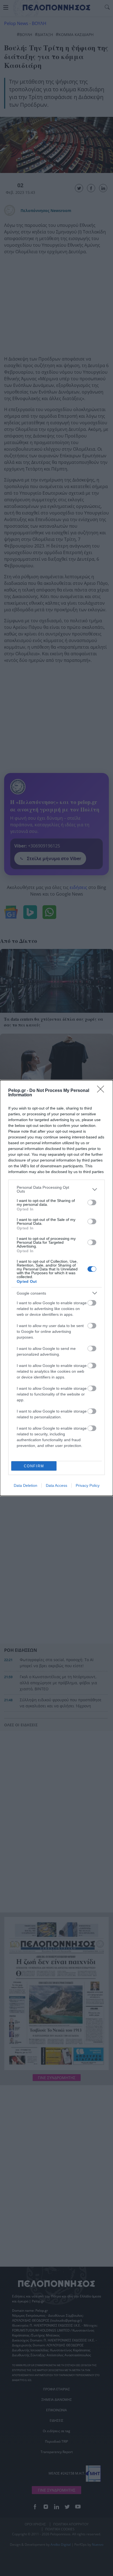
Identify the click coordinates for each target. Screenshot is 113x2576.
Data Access (56, 1485)
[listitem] (56, 1189)
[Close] (102, 1091)
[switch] (92, 1202)
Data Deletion (26, 1485)
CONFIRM (34, 1466)
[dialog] (56, 1288)
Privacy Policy (88, 1485)
